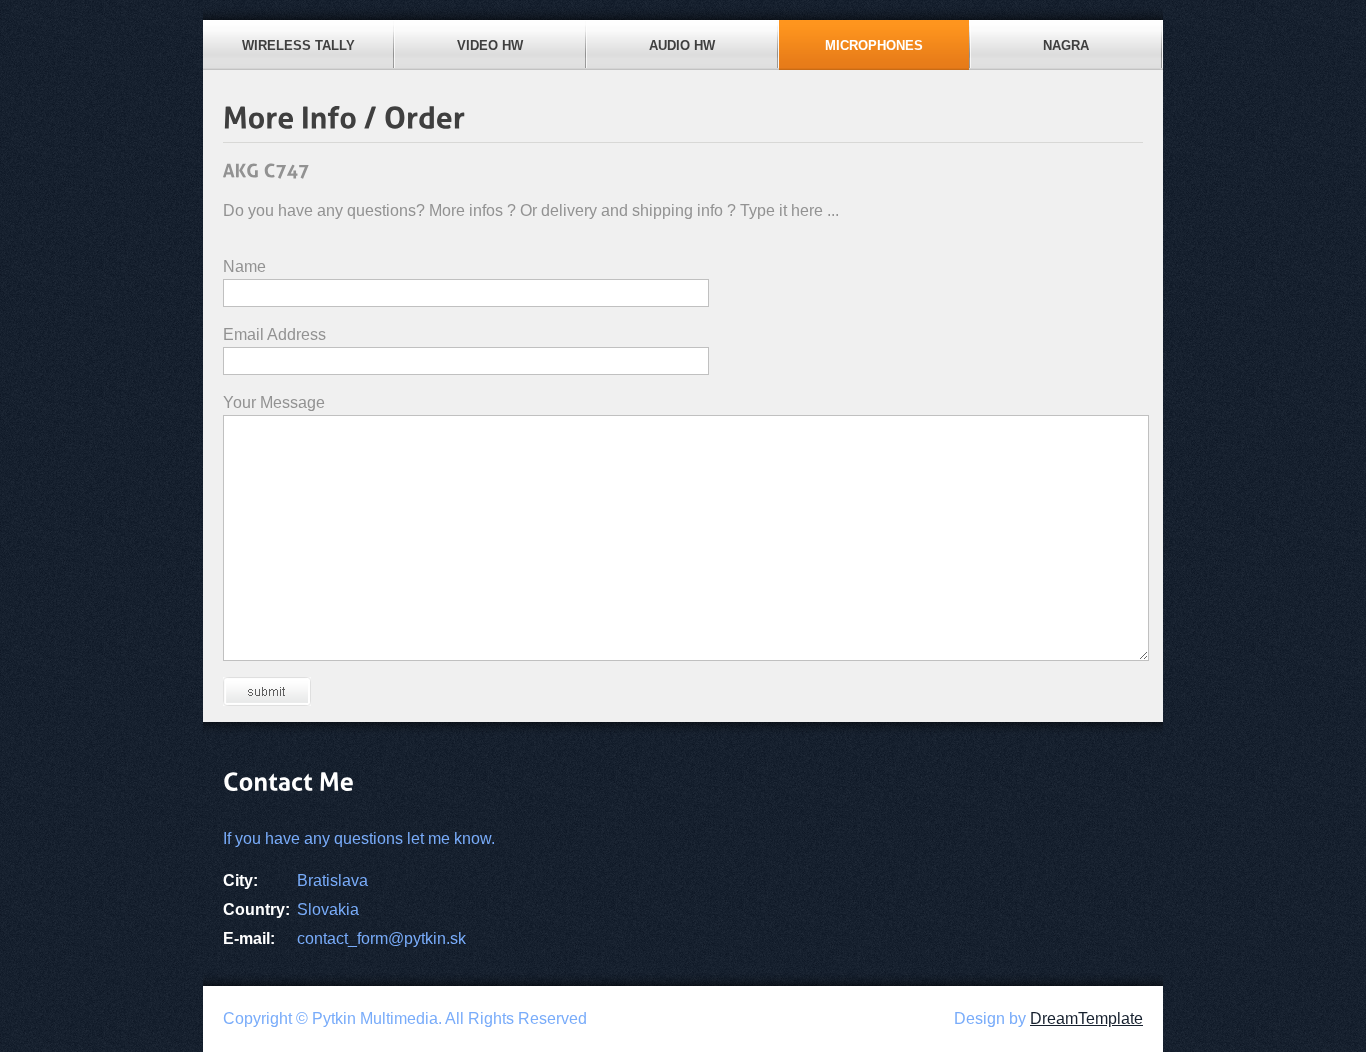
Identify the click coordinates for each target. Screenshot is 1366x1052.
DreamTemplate (1086, 1018)
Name (244, 266)
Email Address (274, 334)
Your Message (274, 402)
